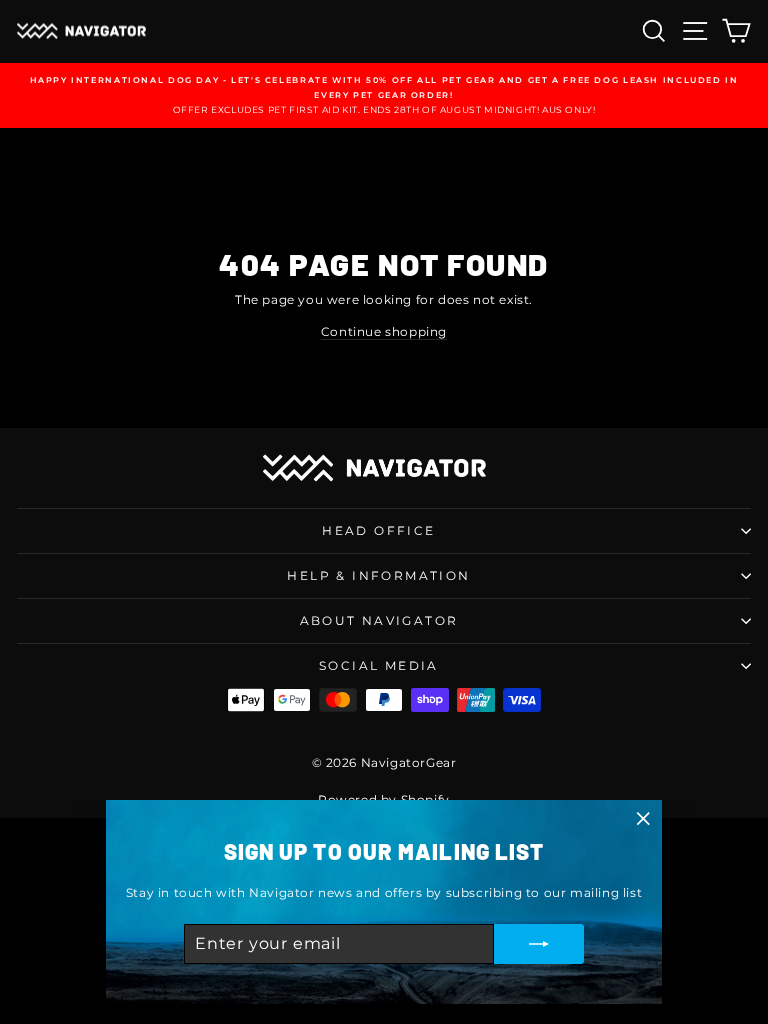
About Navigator (379, 620)
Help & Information (378, 575)
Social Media (379, 665)
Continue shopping (384, 331)
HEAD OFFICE (378, 530)
